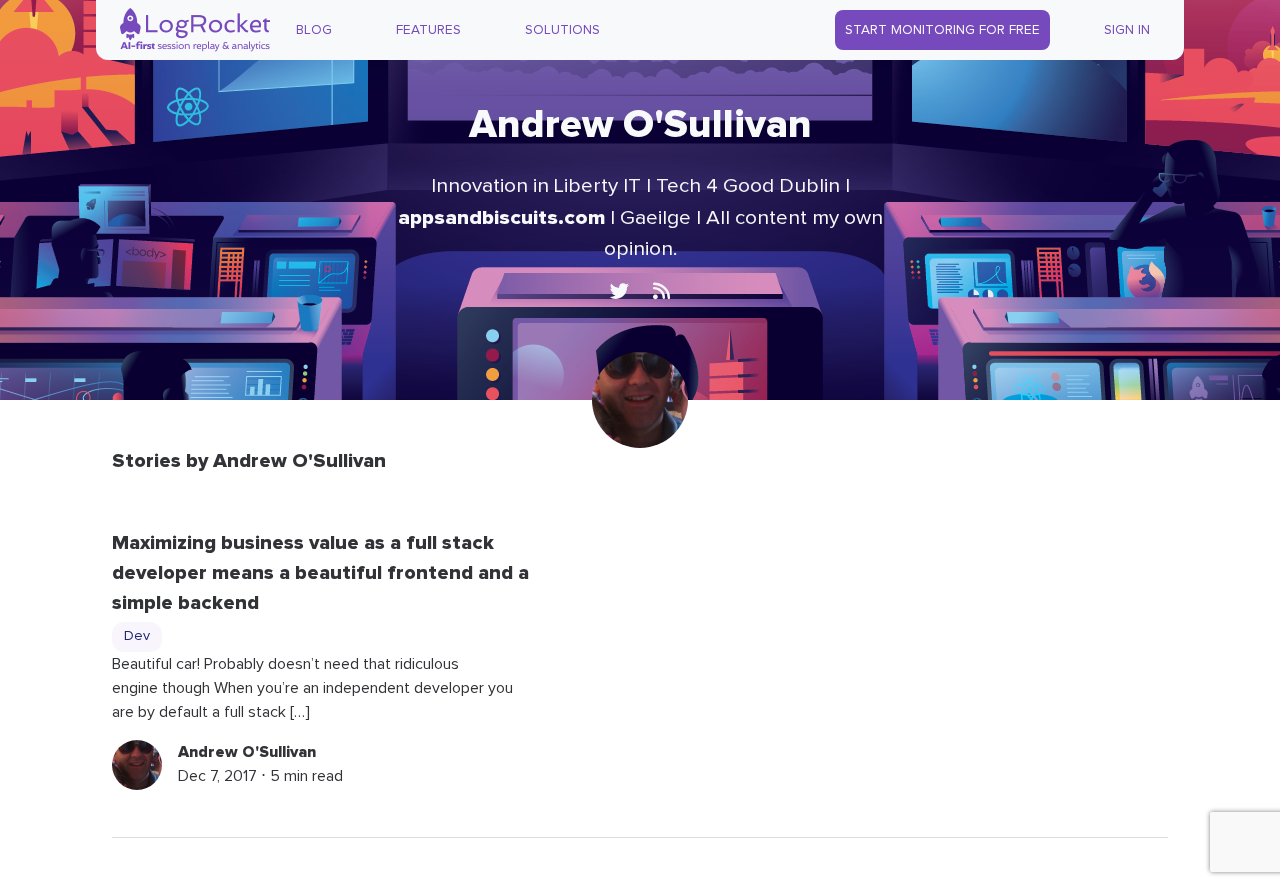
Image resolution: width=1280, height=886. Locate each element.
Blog (314, 30)
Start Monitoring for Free (942, 30)
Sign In (1127, 30)
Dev (137, 636)
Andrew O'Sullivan (247, 752)
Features (428, 30)
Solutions (562, 30)
